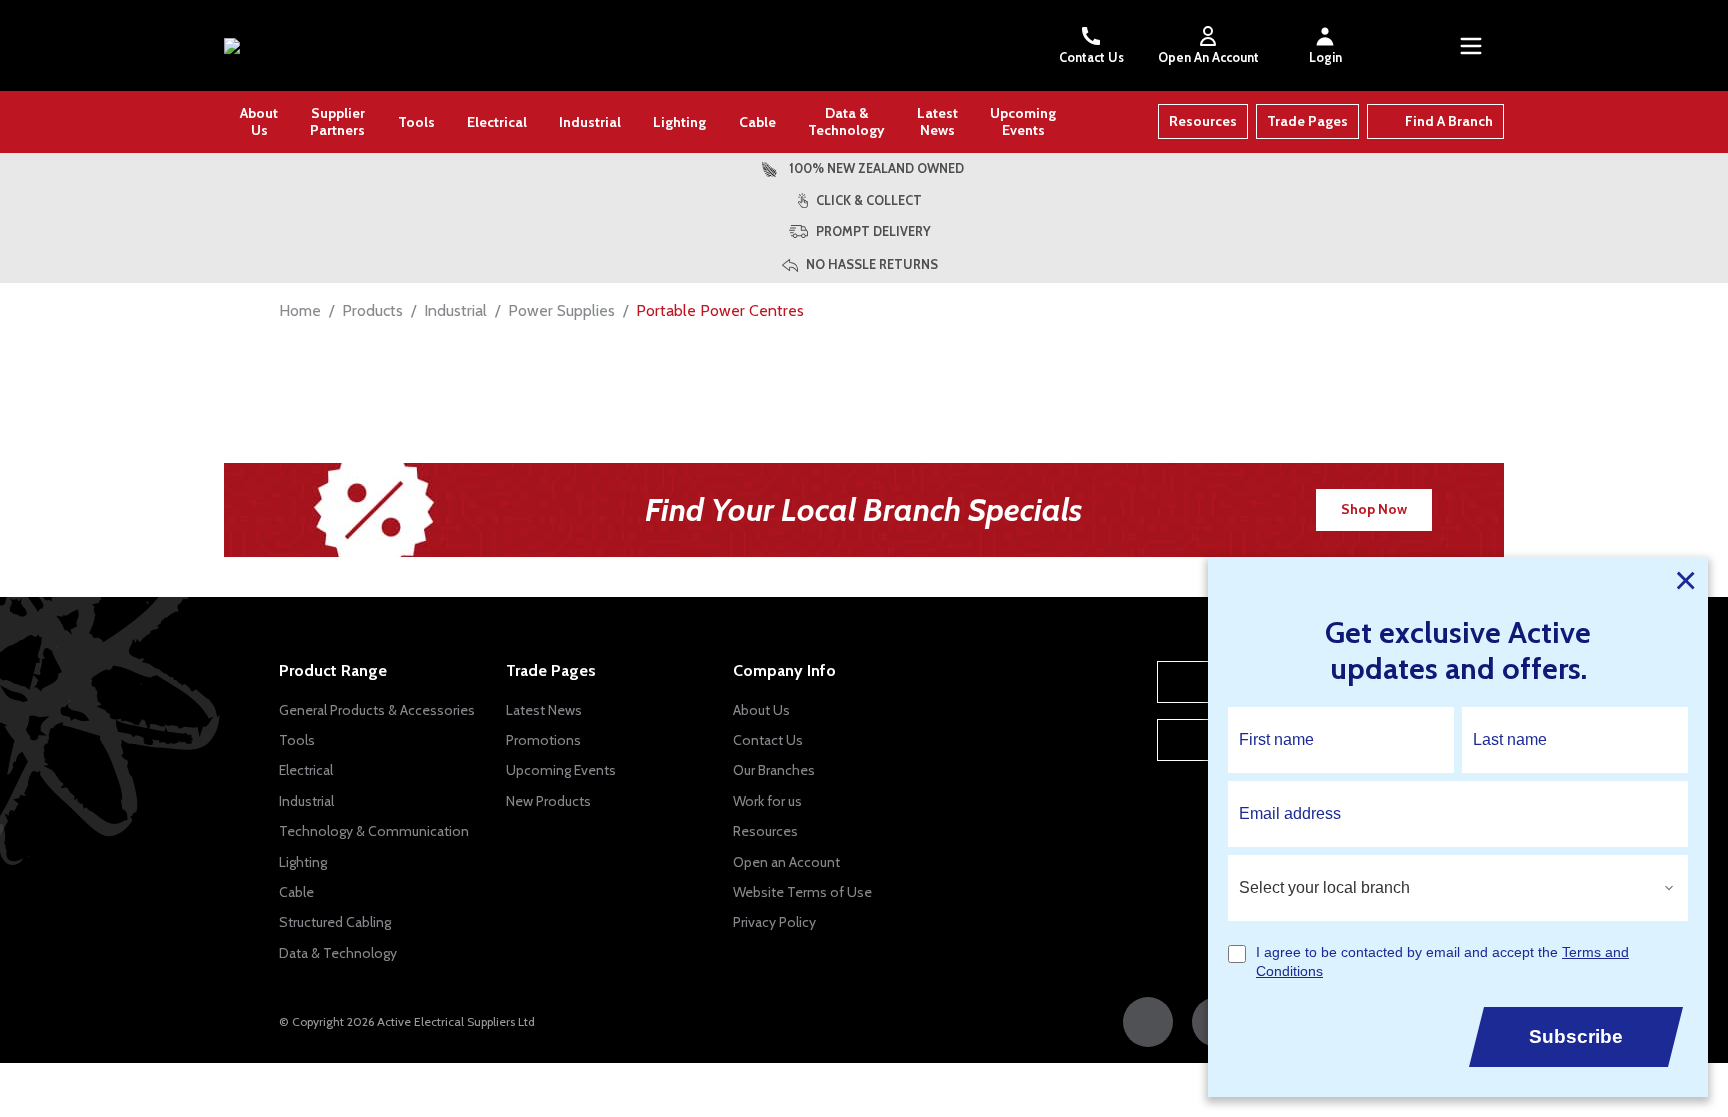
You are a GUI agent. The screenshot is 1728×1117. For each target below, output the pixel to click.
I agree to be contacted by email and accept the (1442, 962)
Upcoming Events (1023, 121)
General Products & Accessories (377, 710)
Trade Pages (1307, 121)
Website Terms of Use (802, 892)
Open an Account (786, 862)
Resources (1203, 121)
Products (372, 310)
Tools (416, 122)
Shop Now (1374, 509)
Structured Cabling (335, 922)
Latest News (937, 121)
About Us (259, 121)
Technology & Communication (374, 831)
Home (300, 310)
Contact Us (1091, 57)
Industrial (590, 122)
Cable (757, 122)
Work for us (767, 801)
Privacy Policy (774, 922)
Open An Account (1208, 57)
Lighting (679, 122)
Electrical (497, 122)
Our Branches (774, 770)
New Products (548, 801)
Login (1325, 57)
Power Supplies (561, 310)
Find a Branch (1449, 121)
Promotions (543, 740)
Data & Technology (846, 121)
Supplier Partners (337, 121)
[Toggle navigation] (1471, 46)
